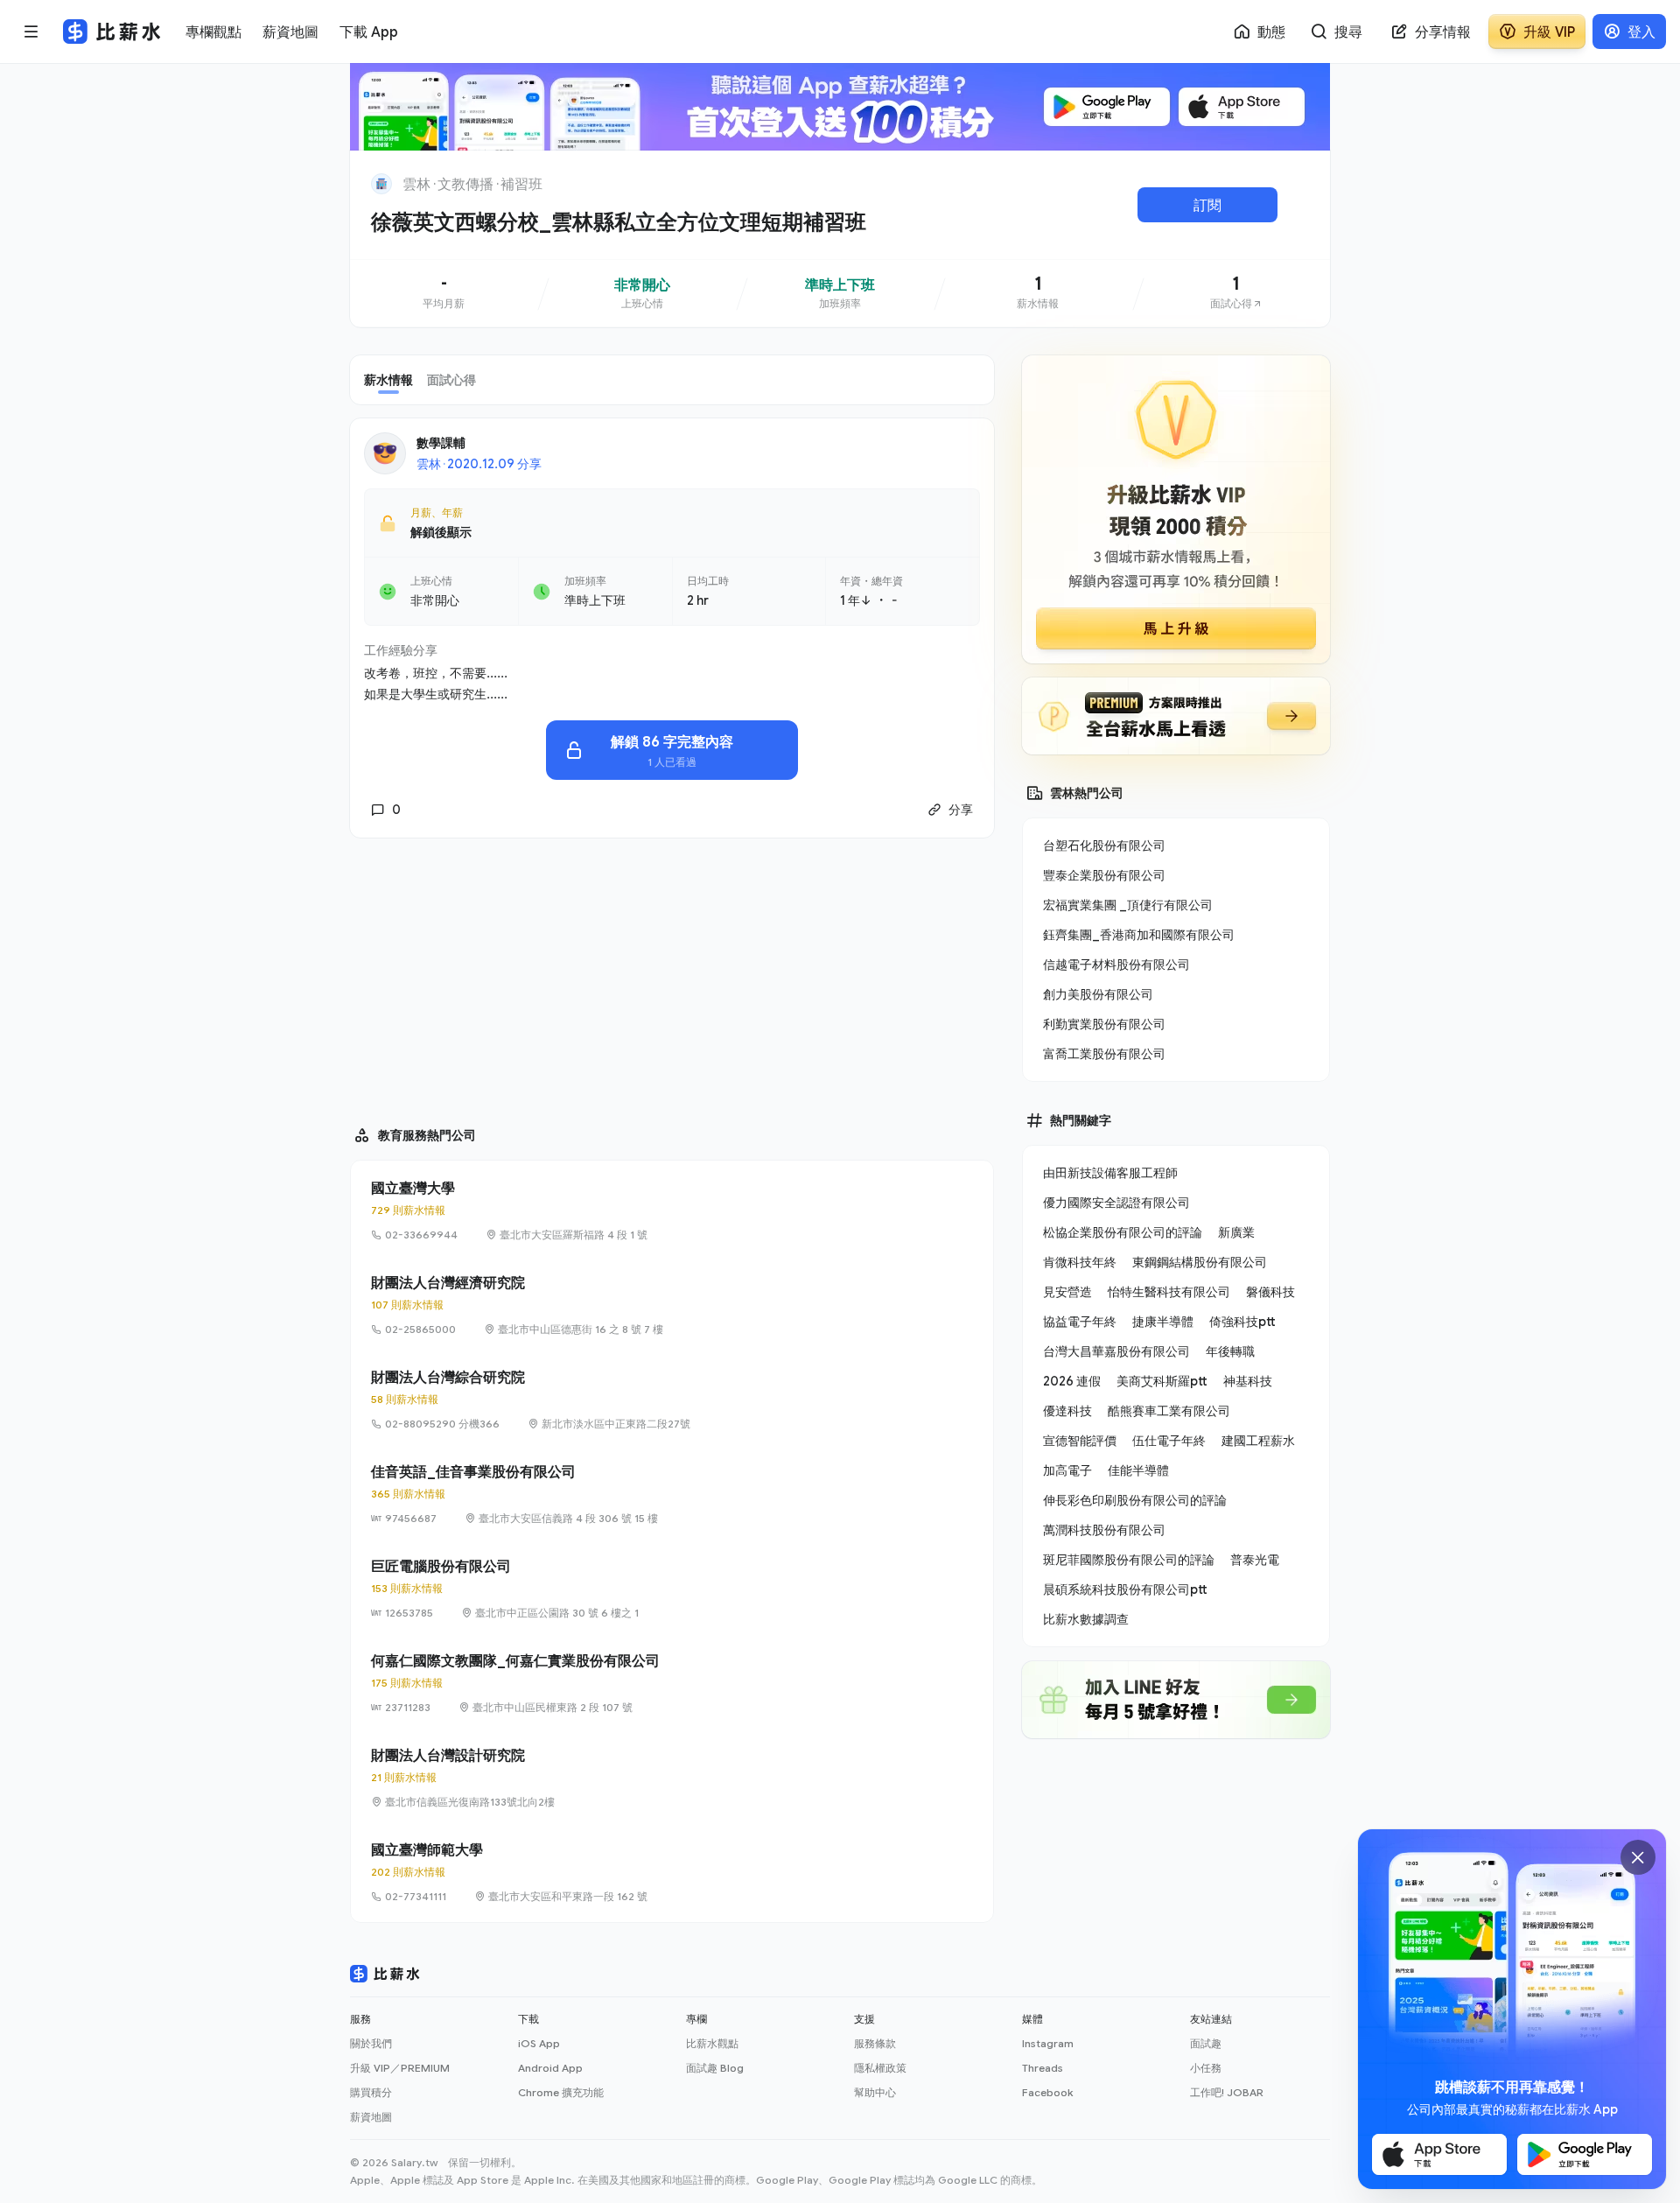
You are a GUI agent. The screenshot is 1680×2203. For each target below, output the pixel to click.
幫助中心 (875, 2092)
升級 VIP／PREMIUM (400, 2068)
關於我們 (371, 2043)
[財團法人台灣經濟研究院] (672, 1305)
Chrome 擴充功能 (561, 2092)
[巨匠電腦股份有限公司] (672, 1589)
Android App (550, 2068)
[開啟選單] (31, 32)
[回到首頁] (381, 184)
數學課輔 (441, 442)
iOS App (539, 2043)
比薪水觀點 (712, 2043)
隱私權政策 (880, 2068)
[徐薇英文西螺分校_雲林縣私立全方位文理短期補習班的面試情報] (1236, 293)
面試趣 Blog (715, 2068)
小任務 (1206, 2068)
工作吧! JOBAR (1227, 2092)
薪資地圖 (371, 2117)
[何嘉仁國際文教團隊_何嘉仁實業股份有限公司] (672, 1683)
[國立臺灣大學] (672, 1210)
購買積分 (371, 2092)
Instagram (1048, 2043)
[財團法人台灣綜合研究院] (672, 1400)
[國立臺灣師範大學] (672, 1872)
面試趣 (1206, 2043)
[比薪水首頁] (385, 1974)
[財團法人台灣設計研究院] (672, 1778)
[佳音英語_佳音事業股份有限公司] (672, 1494)
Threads (1043, 2068)
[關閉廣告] (1638, 1857)
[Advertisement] (672, 974)
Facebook (1047, 2092)
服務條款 (875, 2043)
